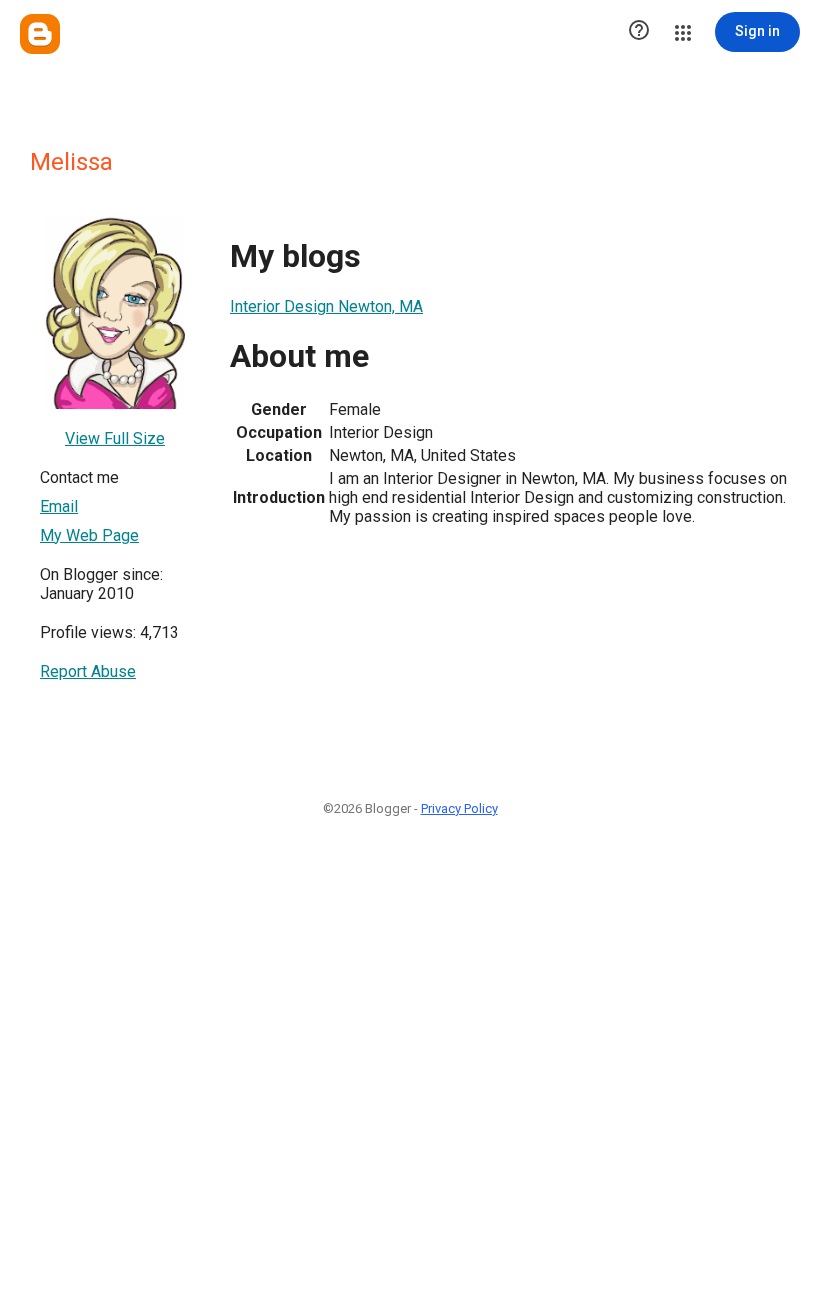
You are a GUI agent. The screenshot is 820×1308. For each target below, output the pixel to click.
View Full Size (115, 438)
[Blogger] (40, 34)
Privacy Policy (459, 808)
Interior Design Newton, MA (326, 306)
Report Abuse (88, 671)
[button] (639, 32)
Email (59, 506)
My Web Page (89, 535)
